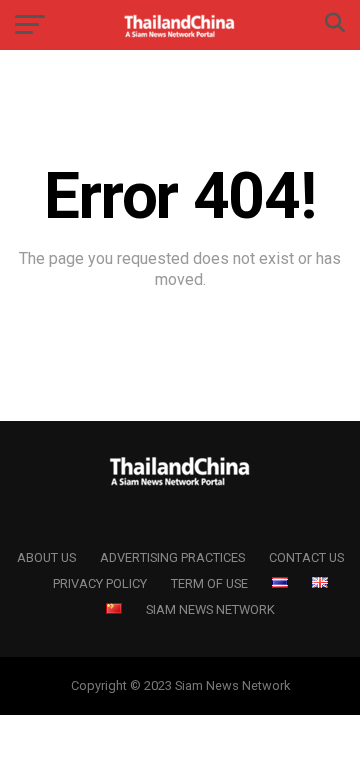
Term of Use (209, 583)
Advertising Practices (172, 557)
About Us (46, 557)
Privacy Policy (100, 583)
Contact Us (306, 557)
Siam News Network (210, 609)
